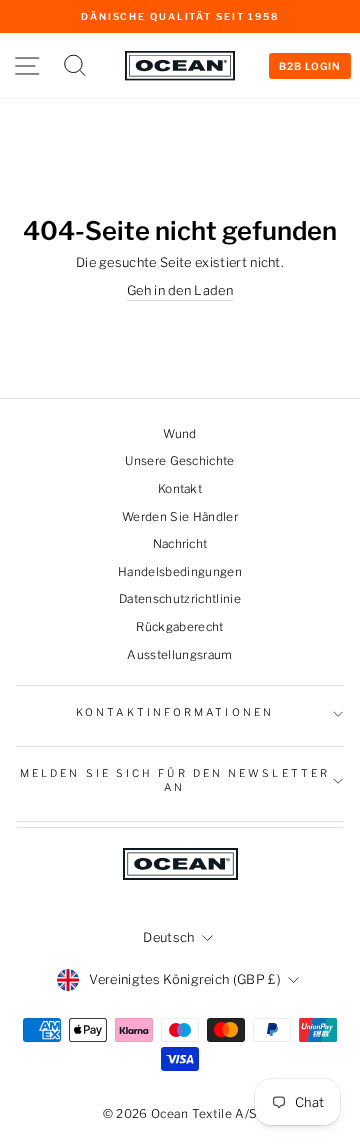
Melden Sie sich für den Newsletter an (175, 780)
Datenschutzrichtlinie (180, 599)
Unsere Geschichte (179, 461)
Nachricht (180, 544)
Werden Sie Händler (180, 517)
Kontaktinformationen (175, 712)
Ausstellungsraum (179, 655)
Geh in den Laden (180, 290)
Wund (179, 434)
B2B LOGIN (310, 66)
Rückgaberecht (179, 627)
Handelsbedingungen (180, 572)
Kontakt (180, 489)
